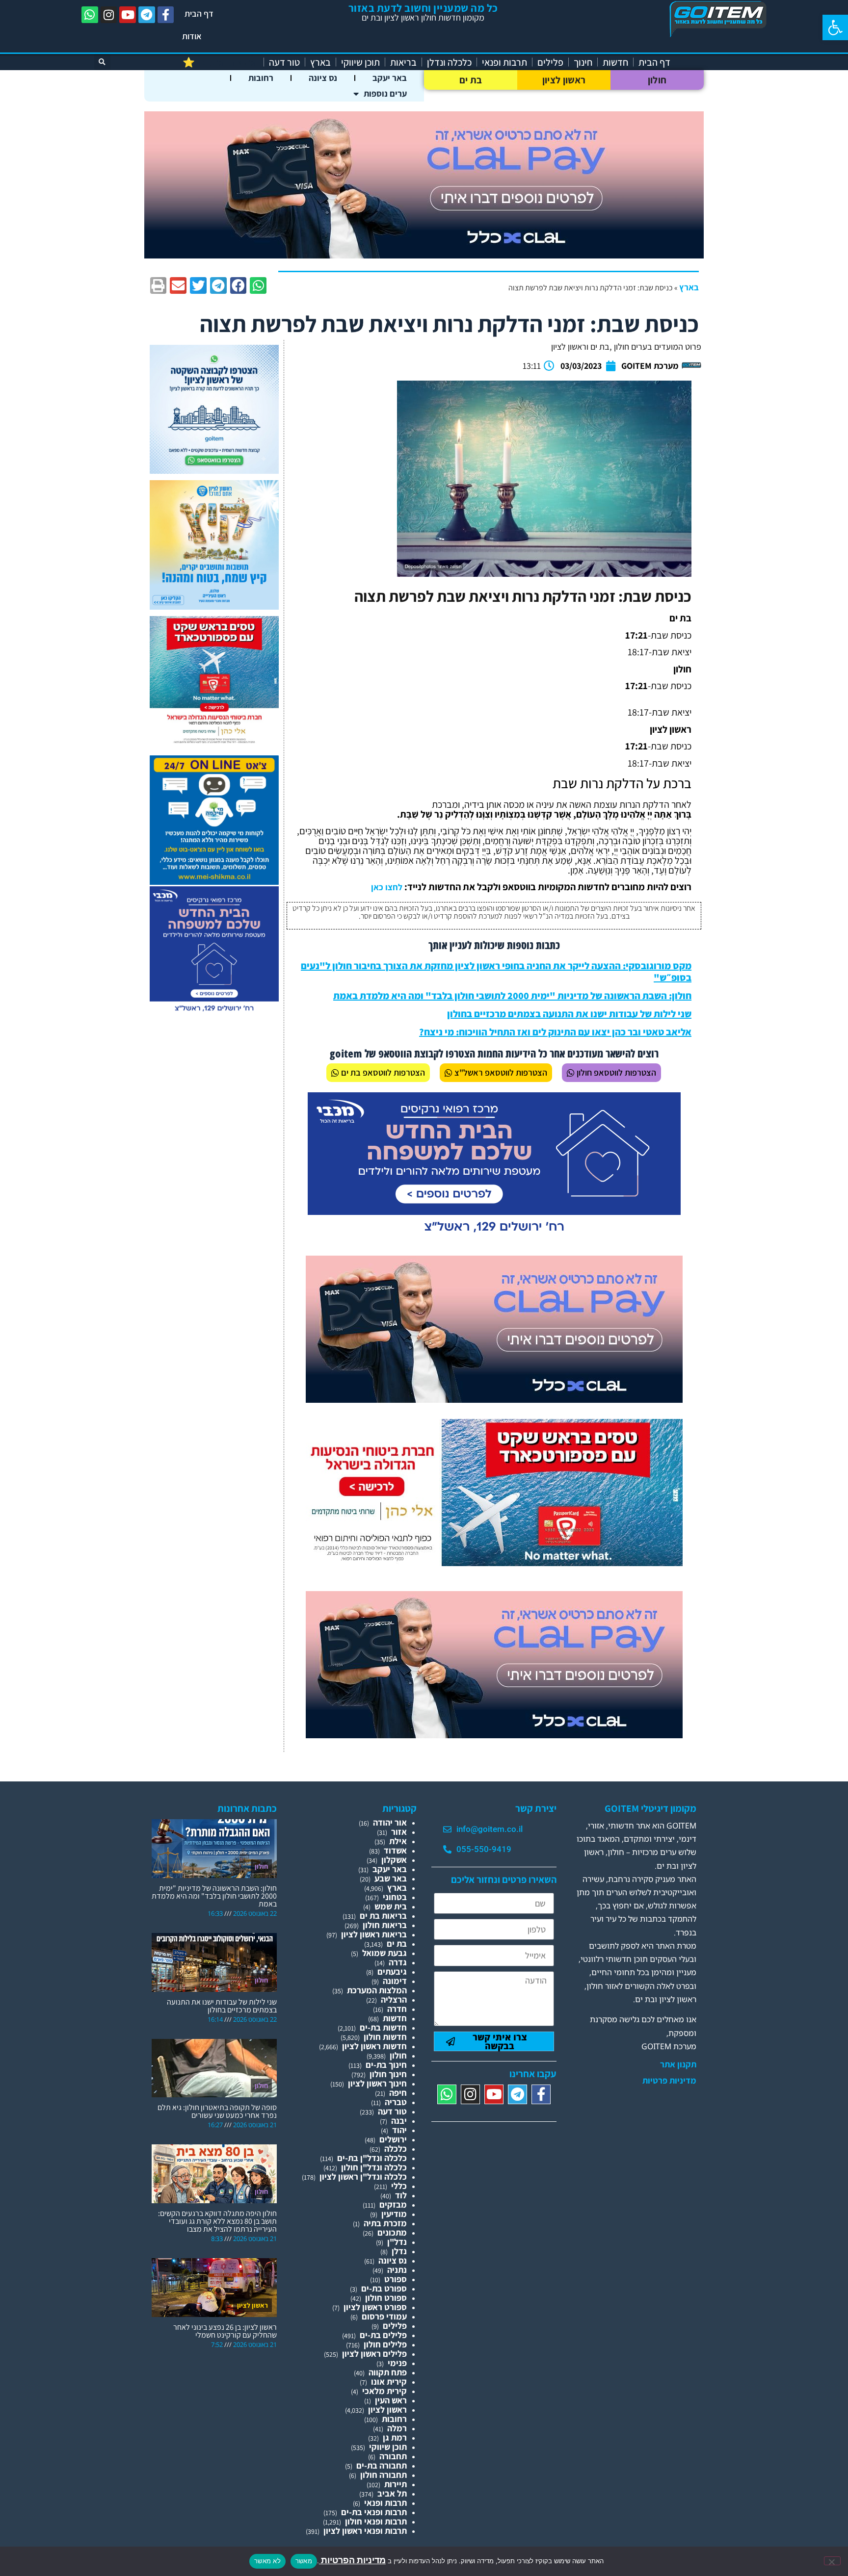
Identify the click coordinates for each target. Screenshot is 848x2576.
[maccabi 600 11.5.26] (214, 1012)
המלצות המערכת (377, 1990)
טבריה (396, 2102)
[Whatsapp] (90, 15)
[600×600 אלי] (214, 742)
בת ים (471, 80)
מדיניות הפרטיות (352, 2560)
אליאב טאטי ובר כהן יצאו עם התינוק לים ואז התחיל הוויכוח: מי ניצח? (555, 1032)
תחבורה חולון (384, 2475)
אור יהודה (390, 1822)
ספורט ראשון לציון (375, 2307)
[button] (835, 27)
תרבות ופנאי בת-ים (374, 2512)
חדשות (615, 62)
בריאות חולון (385, 1925)
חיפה (398, 2093)
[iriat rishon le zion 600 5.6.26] (214, 606)
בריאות (403, 62)
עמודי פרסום (384, 2316)
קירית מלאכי (384, 2391)
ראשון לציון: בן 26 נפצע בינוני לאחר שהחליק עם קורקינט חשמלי (225, 2331)
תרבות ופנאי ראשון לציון (365, 2531)
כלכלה (396, 2149)
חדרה (397, 2009)
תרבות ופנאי (504, 62)
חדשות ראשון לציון (374, 2046)
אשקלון (394, 1860)
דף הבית (199, 13)
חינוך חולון (388, 2074)
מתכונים (392, 2232)
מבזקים (393, 2204)
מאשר (304, 2561)
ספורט (396, 2279)
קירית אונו (389, 2382)
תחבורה (393, 2456)
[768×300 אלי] (494, 1563)
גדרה (398, 1962)
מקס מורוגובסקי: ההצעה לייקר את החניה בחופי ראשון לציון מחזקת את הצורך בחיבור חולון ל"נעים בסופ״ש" (496, 972)
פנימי (397, 2363)
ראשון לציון (564, 80)
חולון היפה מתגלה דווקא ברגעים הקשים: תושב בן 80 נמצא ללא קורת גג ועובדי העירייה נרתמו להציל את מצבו (217, 2221)
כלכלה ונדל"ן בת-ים (372, 2158)
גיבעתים (392, 1971)
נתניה (397, 2270)
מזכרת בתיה (385, 2223)
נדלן (399, 2251)
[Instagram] (109, 15)
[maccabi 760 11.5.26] (494, 1236)
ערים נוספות (385, 93)
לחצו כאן (387, 887)
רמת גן (395, 2437)
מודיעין (394, 2214)
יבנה (399, 2121)
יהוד (399, 2130)
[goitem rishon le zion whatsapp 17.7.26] (214, 471)
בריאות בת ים (383, 1916)
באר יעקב (390, 78)
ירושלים (393, 2139)
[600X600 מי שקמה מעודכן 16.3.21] (214, 882)
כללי (399, 2186)
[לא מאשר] (832, 2561)
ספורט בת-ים (384, 2288)
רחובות (261, 78)
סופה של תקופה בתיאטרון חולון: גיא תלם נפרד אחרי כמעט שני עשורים (217, 2111)
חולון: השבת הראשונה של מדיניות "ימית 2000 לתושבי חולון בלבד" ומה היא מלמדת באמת (512, 996)
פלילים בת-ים (383, 2335)
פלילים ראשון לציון (374, 2354)
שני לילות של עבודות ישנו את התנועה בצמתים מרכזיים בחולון (569, 1014)
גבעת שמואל (384, 1953)
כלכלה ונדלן (449, 62)
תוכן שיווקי (360, 62)
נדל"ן (397, 2242)
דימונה (395, 1981)
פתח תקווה (388, 2372)
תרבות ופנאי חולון (376, 2521)
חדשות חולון (385, 2037)
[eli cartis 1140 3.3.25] (424, 255)
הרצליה (394, 1999)
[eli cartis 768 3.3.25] (494, 1400)
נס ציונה (323, 78)
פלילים (550, 62)
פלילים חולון (385, 2344)
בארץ (320, 62)
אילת (398, 1841)
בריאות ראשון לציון (374, 1934)
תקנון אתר (678, 2064)
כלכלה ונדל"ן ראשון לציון (363, 2177)
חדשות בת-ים (383, 2027)
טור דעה (284, 62)
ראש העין (391, 2400)
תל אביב (392, 2493)
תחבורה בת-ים (382, 2465)
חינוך (583, 62)
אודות (192, 36)
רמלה (397, 2428)
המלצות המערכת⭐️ (221, 62)
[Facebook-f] (166, 15)
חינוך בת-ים (386, 2065)
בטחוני (395, 1897)
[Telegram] (147, 15)
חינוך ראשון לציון (377, 2083)
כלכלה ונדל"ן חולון (374, 2167)
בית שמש (391, 1906)
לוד (401, 2195)
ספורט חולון (386, 2298)
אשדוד (395, 1850)
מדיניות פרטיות (669, 2081)
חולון (657, 80)
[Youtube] (128, 15)
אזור (399, 1832)
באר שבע (391, 1878)
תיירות (396, 2484)
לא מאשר (267, 2561)
